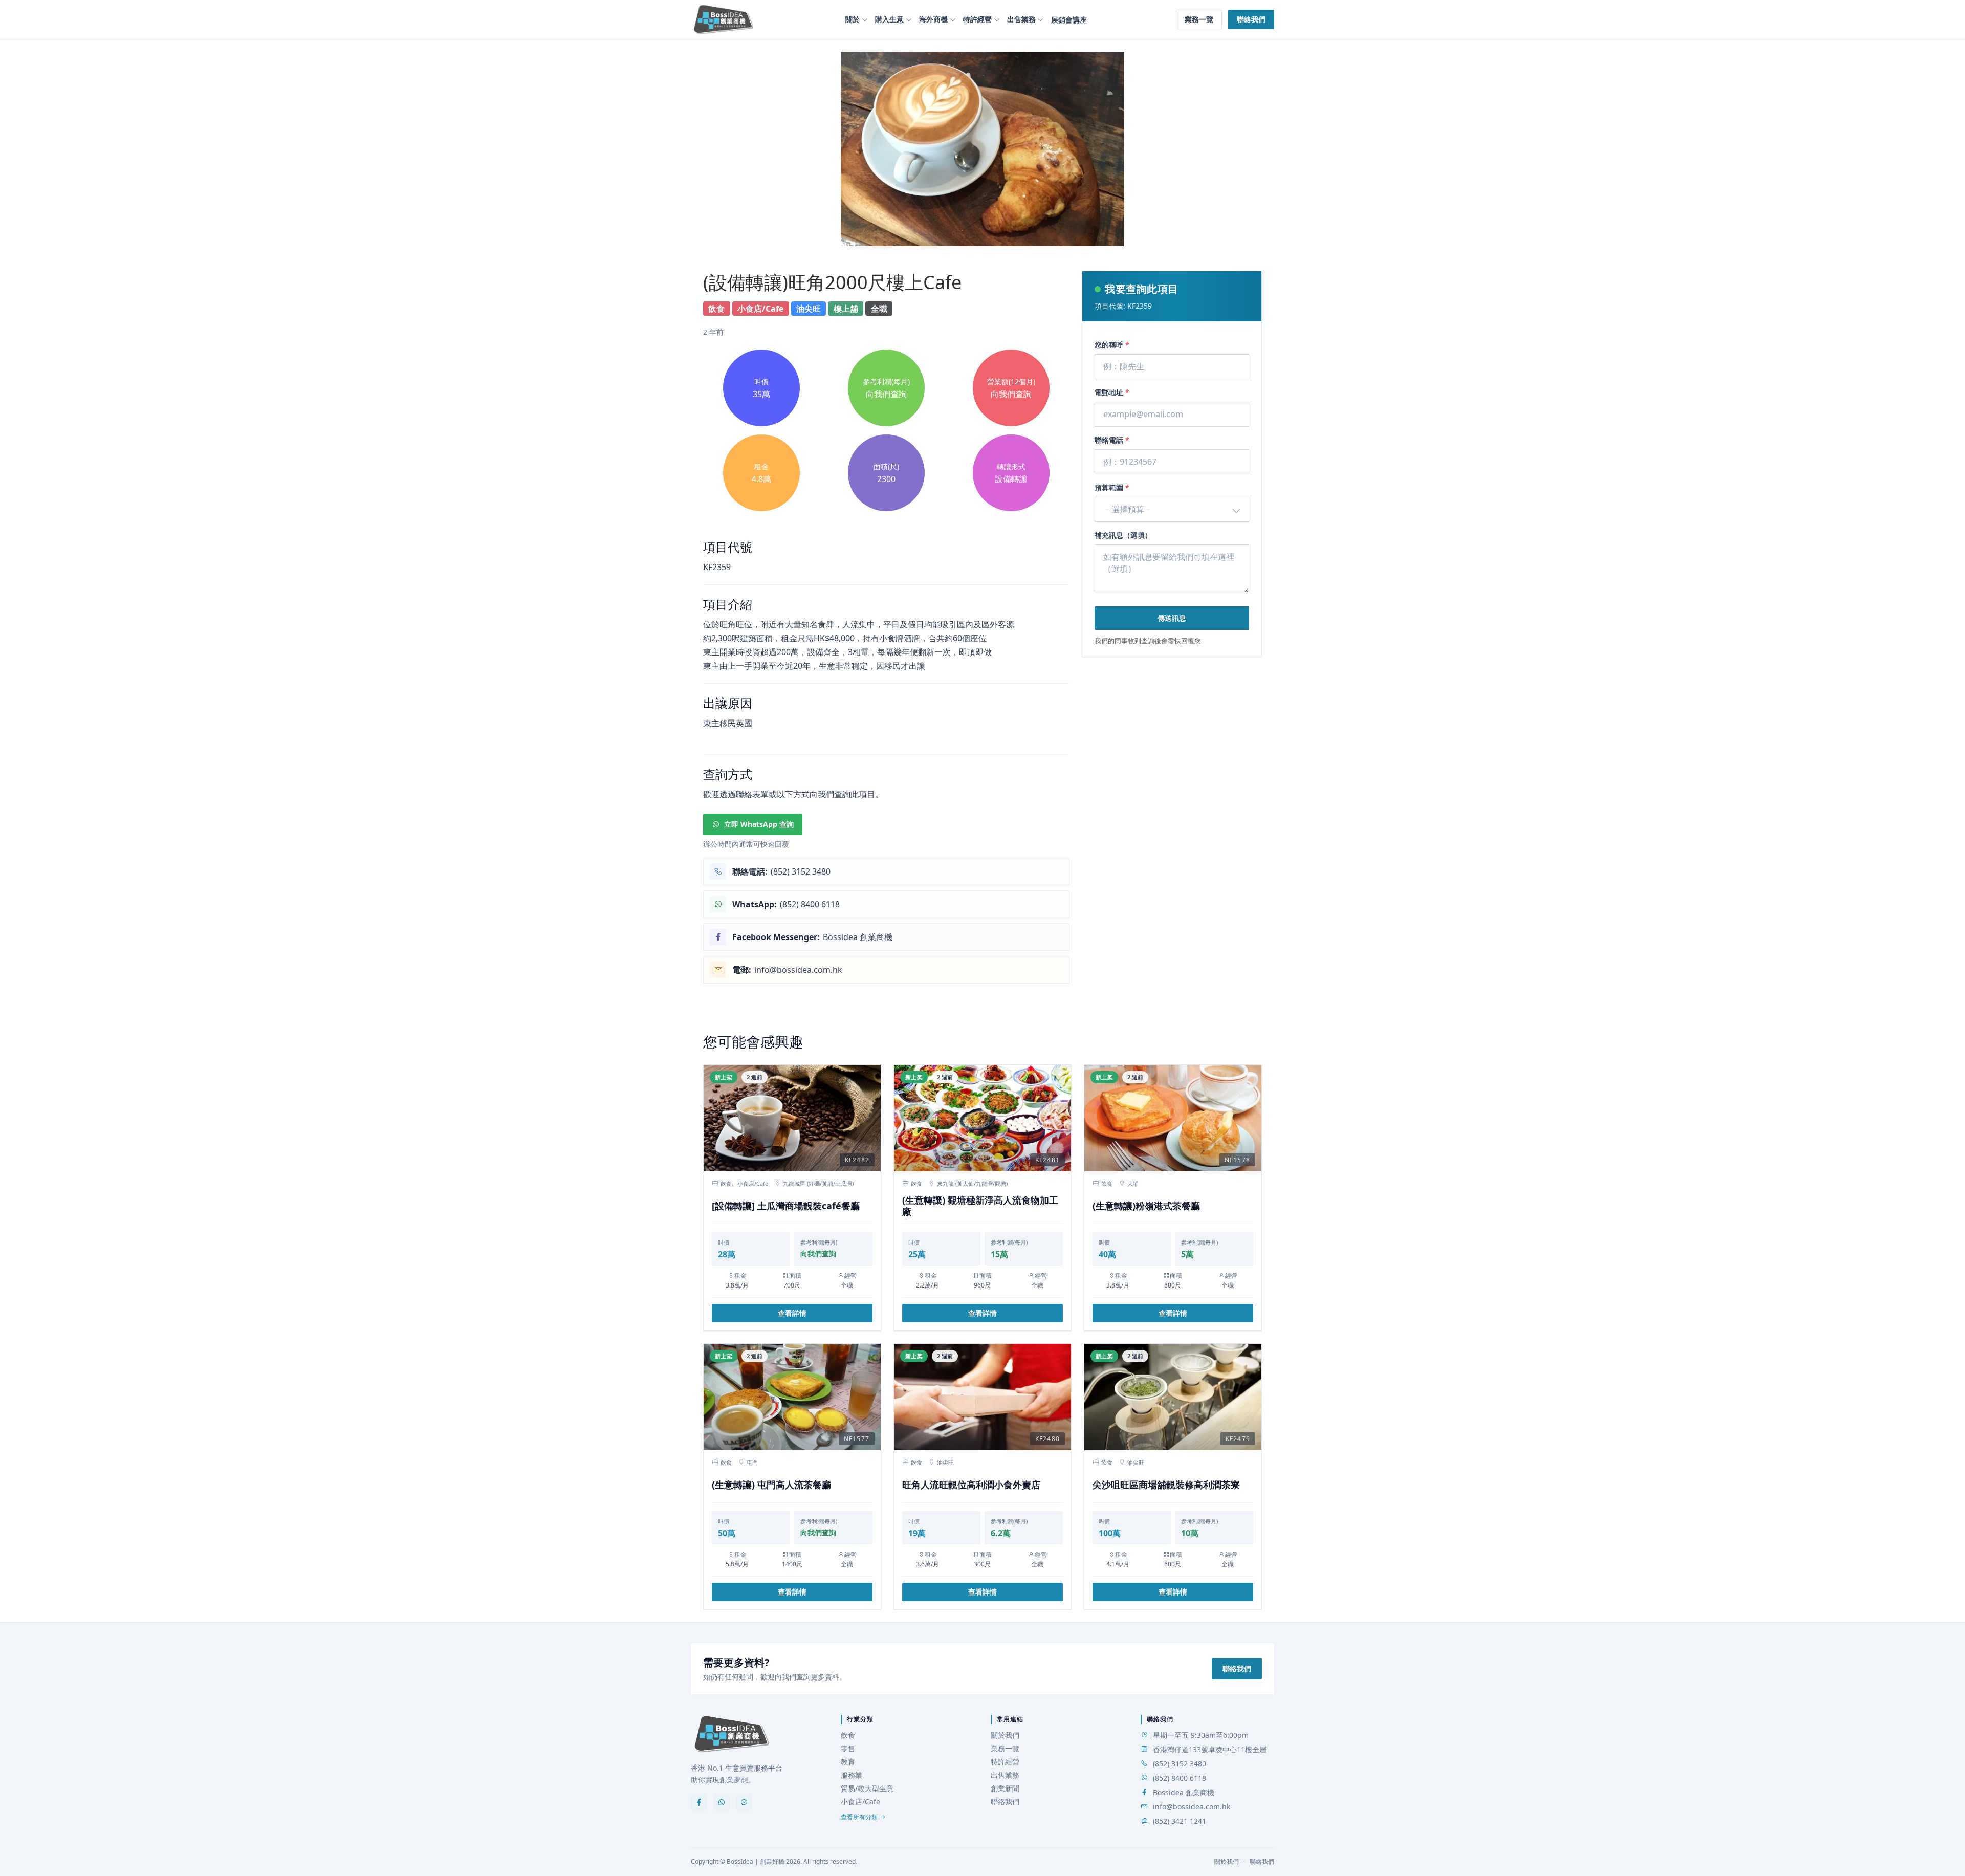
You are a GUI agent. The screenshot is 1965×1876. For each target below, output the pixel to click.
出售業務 (1021, 19)
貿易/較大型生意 (867, 1788)
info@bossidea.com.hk (1192, 1807)
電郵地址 (1112, 392)
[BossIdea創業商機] (732, 1734)
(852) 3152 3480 (1180, 1764)
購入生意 (889, 19)
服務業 (851, 1775)
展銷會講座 (1069, 20)
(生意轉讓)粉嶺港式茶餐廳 (1146, 1206)
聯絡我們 (1251, 19)
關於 (853, 19)
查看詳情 (792, 1313)
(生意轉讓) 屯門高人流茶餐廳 (771, 1485)
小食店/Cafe (860, 1802)
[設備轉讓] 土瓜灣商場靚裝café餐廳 (786, 1206)
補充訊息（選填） (1123, 535)
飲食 (848, 1735)
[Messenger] (744, 1802)
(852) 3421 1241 (1180, 1821)
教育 (848, 1762)
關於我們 (1005, 1735)
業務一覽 (1199, 19)
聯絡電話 (1112, 440)
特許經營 (977, 19)
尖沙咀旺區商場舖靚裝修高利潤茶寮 (1166, 1485)
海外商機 (933, 19)
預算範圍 (1112, 487)
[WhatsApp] (722, 1802)
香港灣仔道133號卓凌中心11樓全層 (1210, 1749)
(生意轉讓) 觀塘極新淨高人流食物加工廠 (980, 1206)
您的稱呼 (1112, 345)
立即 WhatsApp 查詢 (759, 824)
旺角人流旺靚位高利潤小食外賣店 (971, 1485)
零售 (848, 1748)
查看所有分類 (859, 1817)
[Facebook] (699, 1802)
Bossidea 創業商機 (1184, 1792)
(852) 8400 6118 (1180, 1778)
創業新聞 (1005, 1788)
